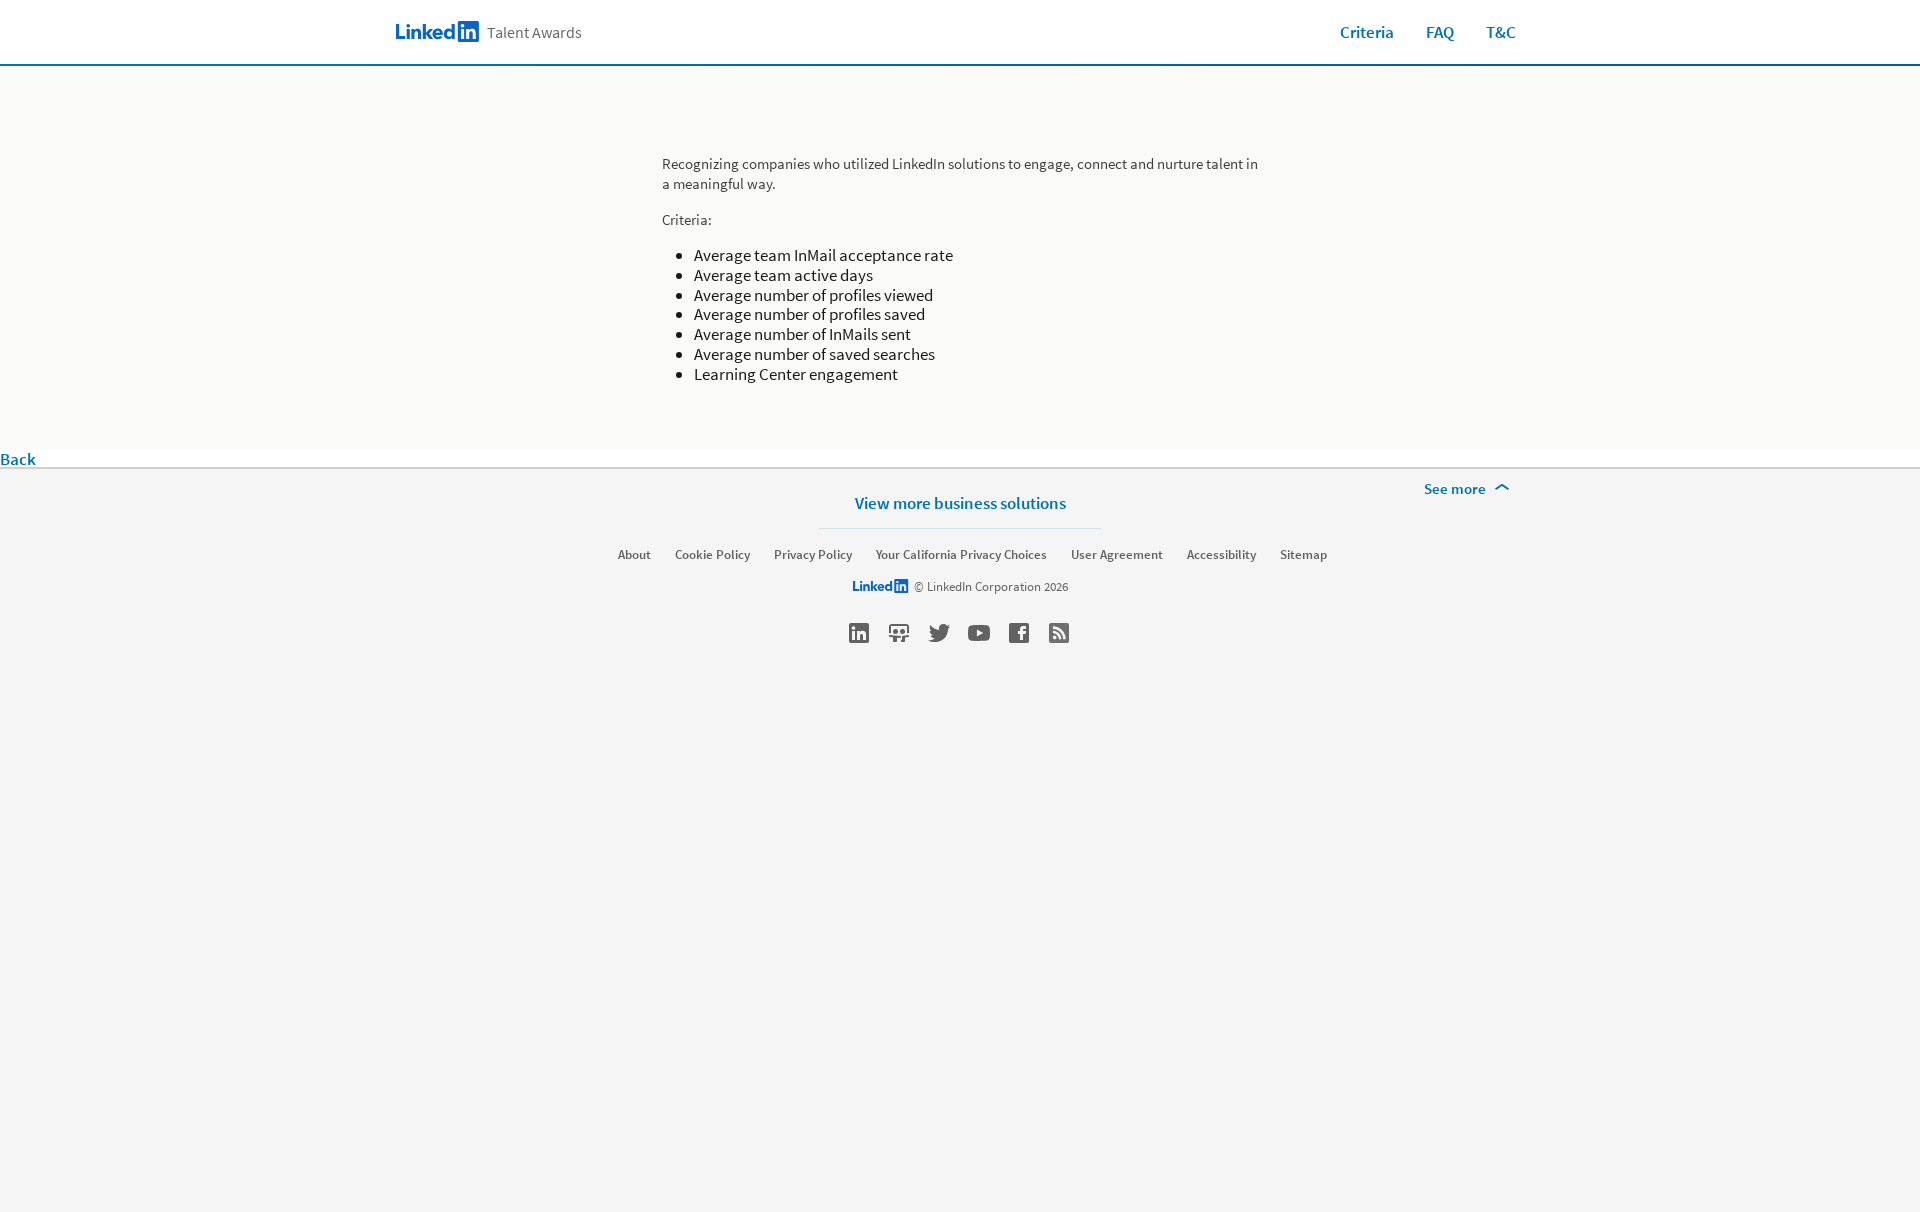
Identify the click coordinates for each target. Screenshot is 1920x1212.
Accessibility (1221, 555)
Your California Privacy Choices (961, 555)
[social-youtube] (979, 633)
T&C (1501, 32)
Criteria (1367, 32)
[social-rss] (1059, 633)
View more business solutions (960, 502)
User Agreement (1117, 555)
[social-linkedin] (859, 633)
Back (18, 459)
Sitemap (1303, 555)
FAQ (1440, 32)
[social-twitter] (939, 633)
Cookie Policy (712, 555)
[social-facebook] (1019, 633)
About (634, 555)
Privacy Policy (813, 555)
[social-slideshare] (899, 633)
